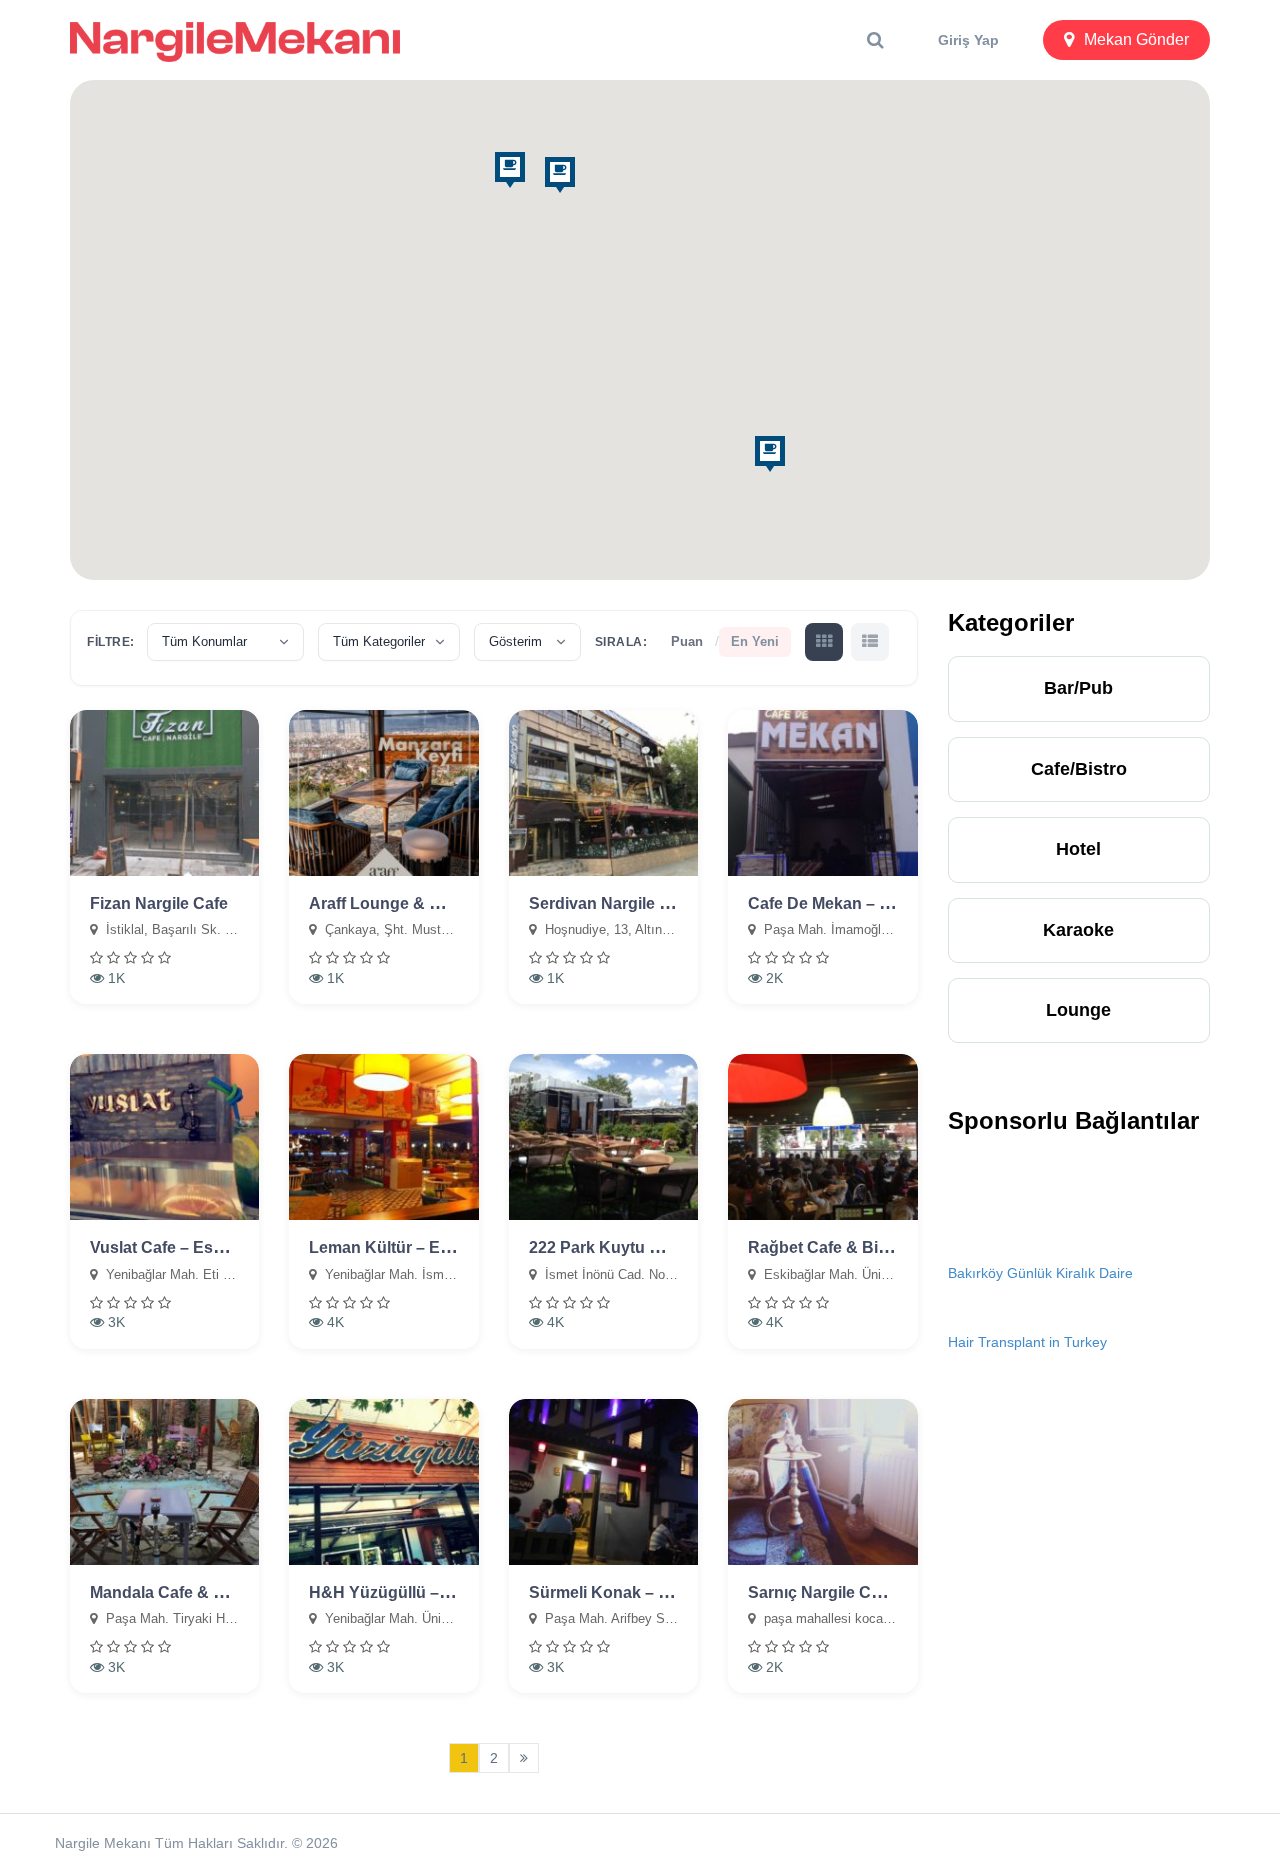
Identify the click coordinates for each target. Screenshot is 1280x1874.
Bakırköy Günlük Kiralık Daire (1040, 1273)
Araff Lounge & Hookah (399, 903)
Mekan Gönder (1136, 39)
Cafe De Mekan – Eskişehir (849, 903)
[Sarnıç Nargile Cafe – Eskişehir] (822, 1482)
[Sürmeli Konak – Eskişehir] (603, 1482)
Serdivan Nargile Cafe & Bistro (644, 903)
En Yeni (755, 641)
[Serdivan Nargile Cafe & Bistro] (603, 793)
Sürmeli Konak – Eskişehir (629, 1592)
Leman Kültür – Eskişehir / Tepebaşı (445, 1247)
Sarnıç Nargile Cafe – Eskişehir (865, 1592)
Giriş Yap (968, 40)
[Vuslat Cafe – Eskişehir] (164, 1137)
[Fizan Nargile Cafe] (164, 793)
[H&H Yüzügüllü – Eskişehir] (383, 1482)
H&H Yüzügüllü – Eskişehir (411, 1592)
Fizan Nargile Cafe (159, 903)
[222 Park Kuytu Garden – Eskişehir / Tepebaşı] (603, 1137)
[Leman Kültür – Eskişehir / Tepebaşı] (383, 1137)
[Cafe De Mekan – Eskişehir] (822, 793)
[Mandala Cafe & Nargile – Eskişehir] (164, 1482)
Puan (687, 641)
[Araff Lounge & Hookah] (383, 793)
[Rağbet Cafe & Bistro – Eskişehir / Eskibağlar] (822, 1137)
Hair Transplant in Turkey (1027, 1342)
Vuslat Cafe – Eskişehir (177, 1247)
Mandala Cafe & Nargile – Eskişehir (222, 1592)
